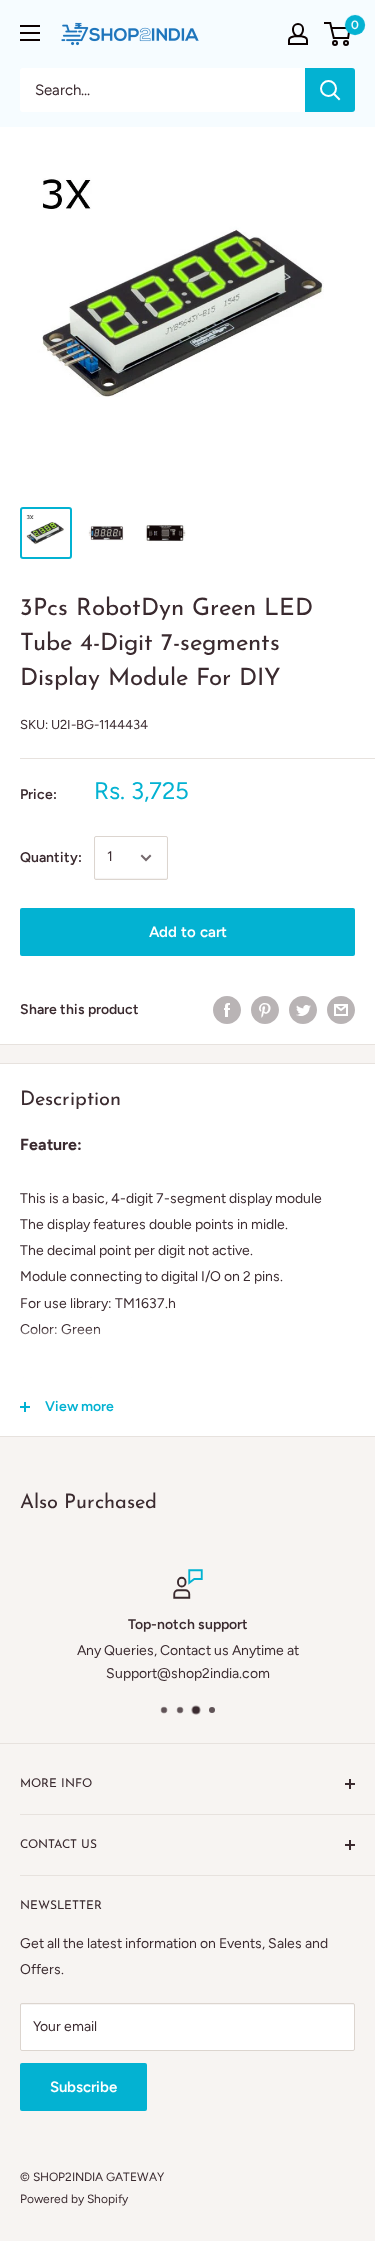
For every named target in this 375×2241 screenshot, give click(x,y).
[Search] (330, 90)
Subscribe (83, 2087)
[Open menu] (30, 33)
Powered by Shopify (74, 2199)
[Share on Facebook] (227, 1010)
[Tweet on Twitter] (303, 1010)
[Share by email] (341, 1010)
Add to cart (188, 932)
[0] (338, 34)
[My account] (298, 34)
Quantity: (51, 857)
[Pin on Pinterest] (265, 1010)
